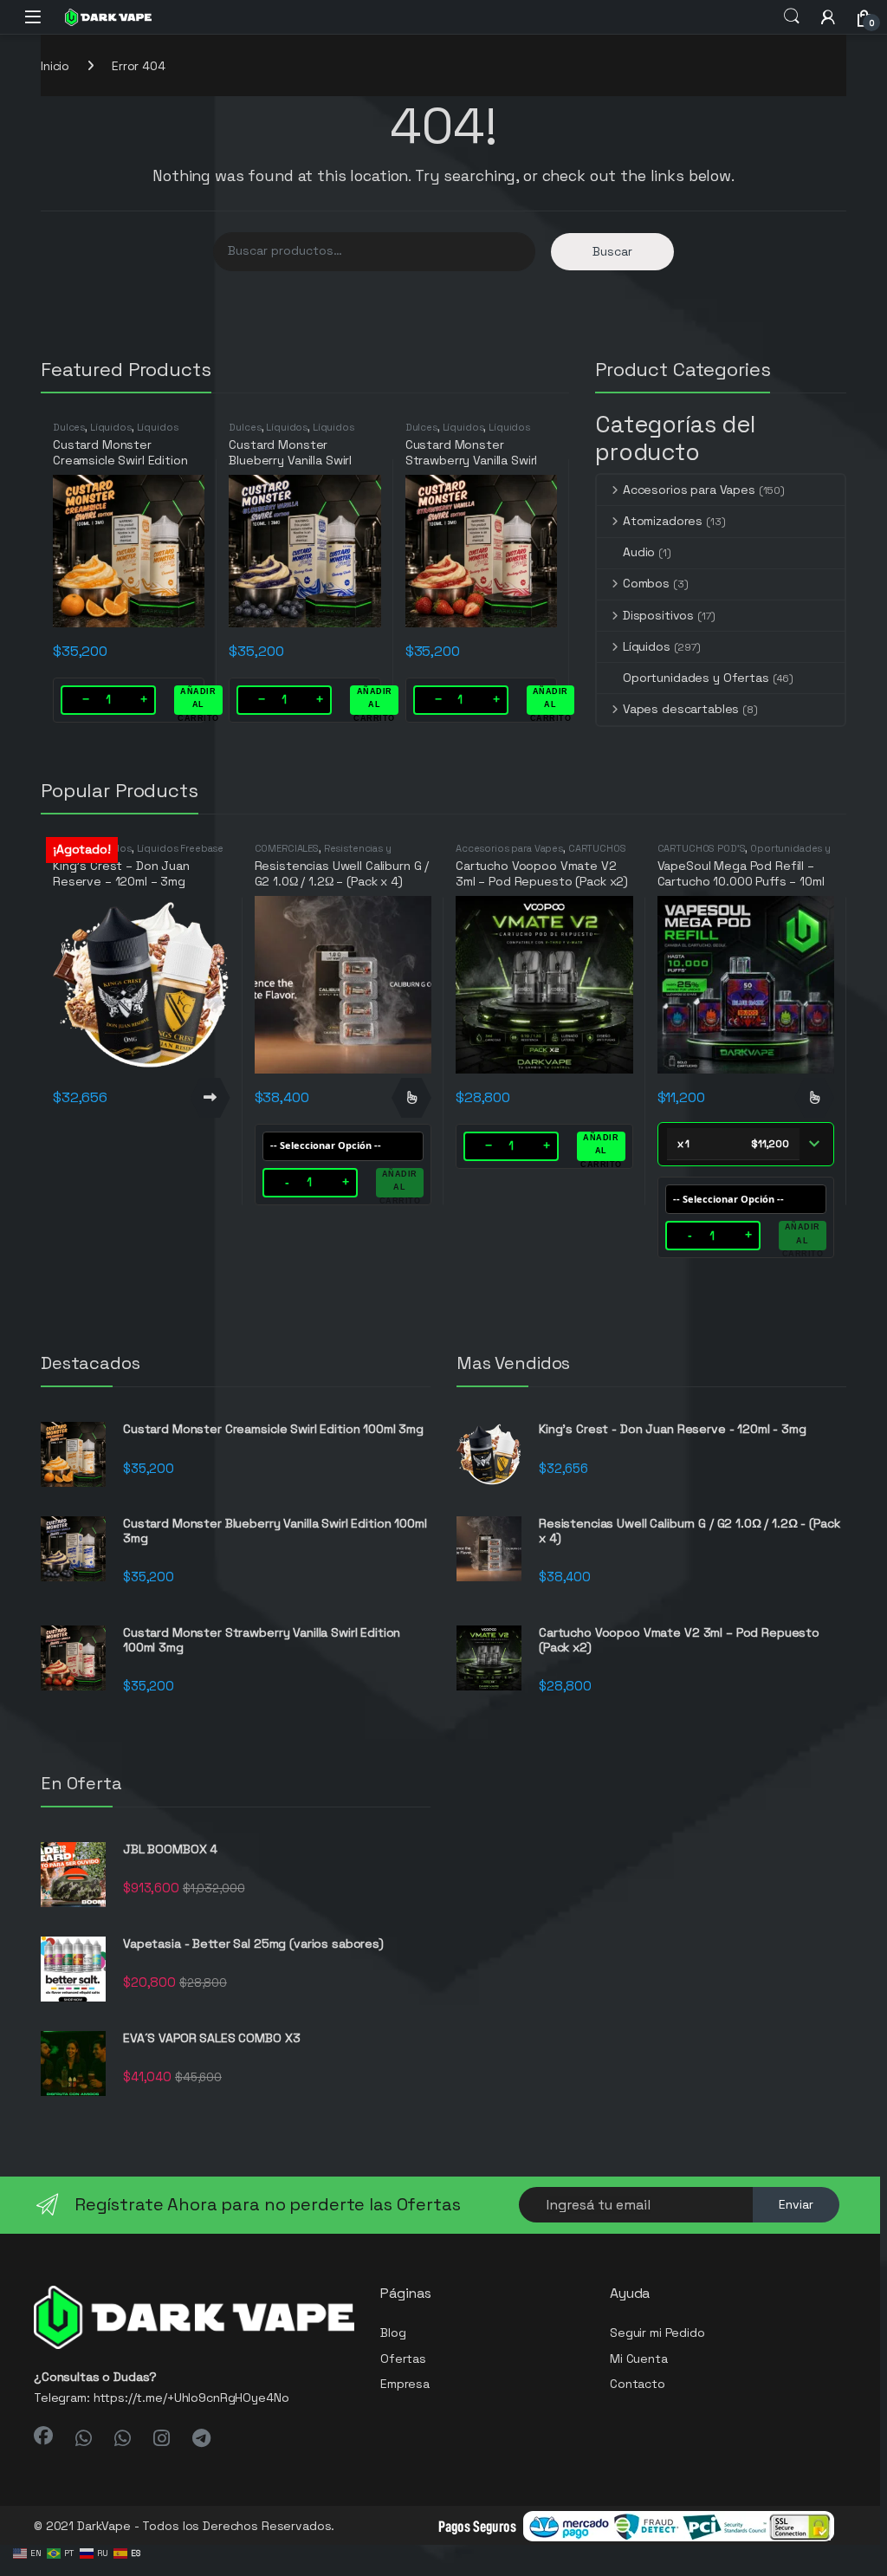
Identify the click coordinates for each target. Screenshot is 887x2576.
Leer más (210, 1098)
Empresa (405, 2384)
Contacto (638, 2384)
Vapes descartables (681, 709)
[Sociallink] (43, 2436)
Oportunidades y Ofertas (696, 678)
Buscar (612, 251)
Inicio (55, 66)
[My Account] (828, 17)
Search (792, 16)
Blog (393, 2333)
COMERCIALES (287, 848)
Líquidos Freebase (181, 848)
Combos (646, 583)
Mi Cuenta (639, 2359)
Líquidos (111, 427)
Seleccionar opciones (411, 1098)
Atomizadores (663, 521)
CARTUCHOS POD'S (702, 848)
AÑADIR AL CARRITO (198, 701)
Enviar (796, 2204)
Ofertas (403, 2359)
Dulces (69, 427)
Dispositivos (658, 615)
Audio (639, 552)
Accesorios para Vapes (689, 490)
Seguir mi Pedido (657, 2333)
